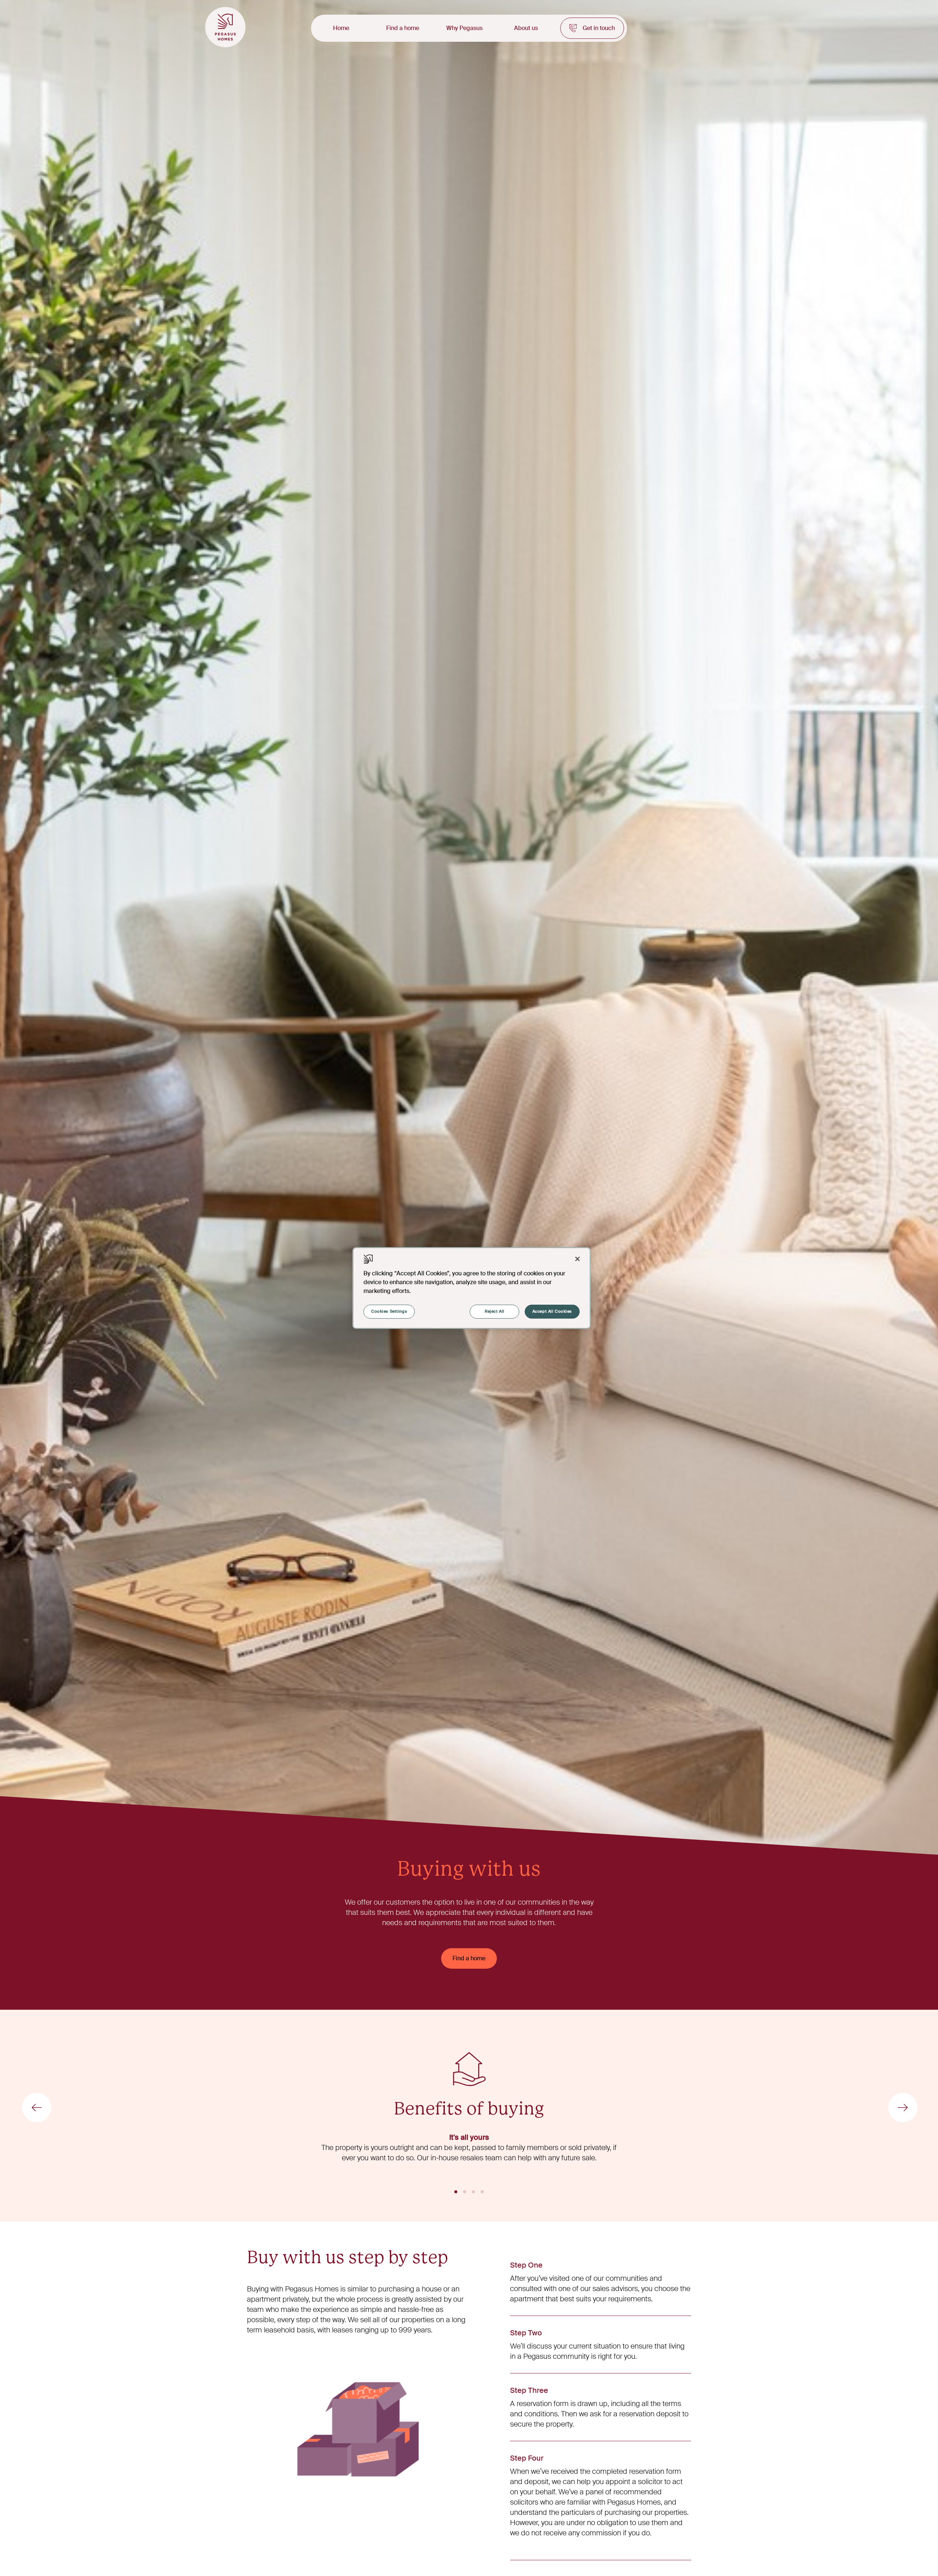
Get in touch (599, 28)
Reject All (495, 1311)
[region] (472, 1288)
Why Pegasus (464, 28)
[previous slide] (37, 2108)
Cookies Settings (389, 1311)
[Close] (577, 1259)
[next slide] (903, 2108)
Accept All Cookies (552, 1311)
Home (341, 28)
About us (526, 28)
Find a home (403, 28)
